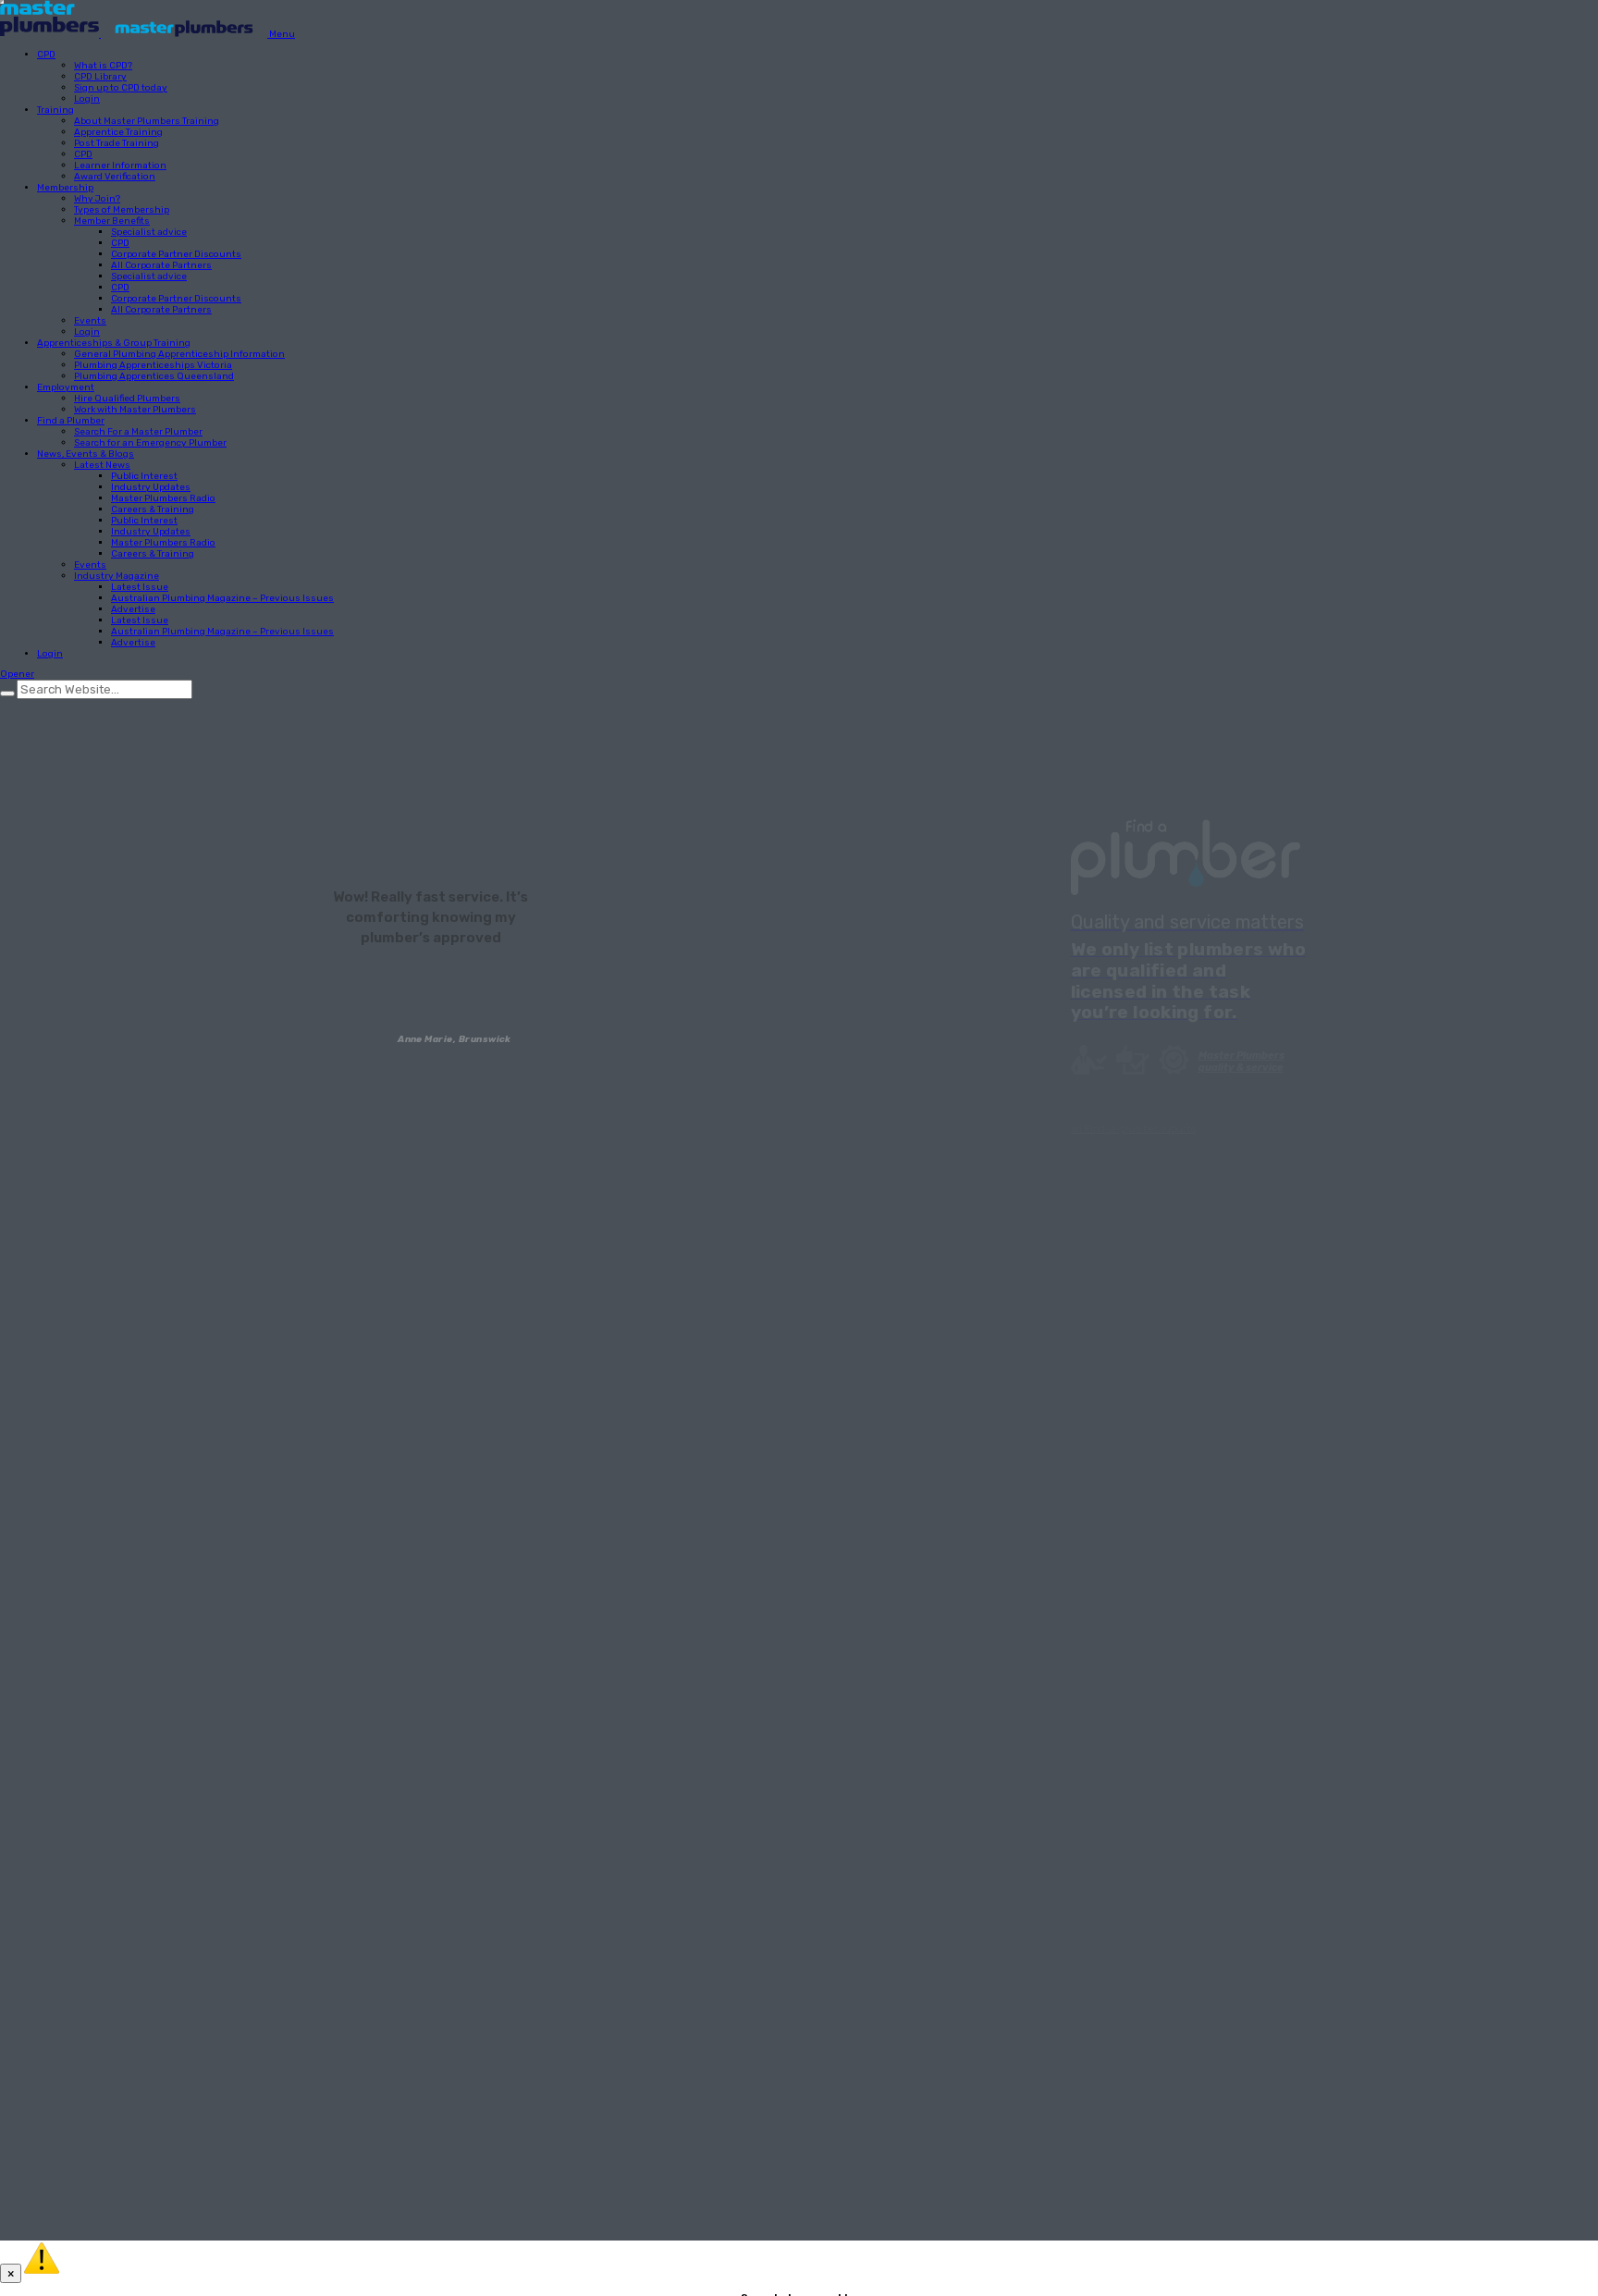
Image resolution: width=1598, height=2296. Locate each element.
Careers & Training (153, 510)
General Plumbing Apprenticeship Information (179, 354)
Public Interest (144, 476)
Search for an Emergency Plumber (150, 443)
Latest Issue (140, 587)
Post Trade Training (117, 143)
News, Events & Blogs (86, 454)
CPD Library (100, 77)
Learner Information (120, 166)
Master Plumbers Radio (163, 498)
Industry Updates (151, 487)
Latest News (102, 465)
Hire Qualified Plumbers (127, 399)
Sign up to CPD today (121, 88)
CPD (46, 55)
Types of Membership (122, 210)
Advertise (133, 609)
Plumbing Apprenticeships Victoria (153, 365)
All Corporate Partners (161, 265)
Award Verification (115, 177)
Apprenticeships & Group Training (114, 343)
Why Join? (97, 199)
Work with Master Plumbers (135, 410)
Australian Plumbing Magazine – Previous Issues (222, 598)
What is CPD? (103, 66)
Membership (65, 188)
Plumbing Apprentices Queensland (154, 376)
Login (87, 99)
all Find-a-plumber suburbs (1133, 1129)
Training (55, 110)
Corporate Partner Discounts (176, 254)
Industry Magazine (117, 576)
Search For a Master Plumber (138, 432)
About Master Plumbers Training (147, 121)
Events (90, 321)
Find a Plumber (71, 421)
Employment (66, 387)
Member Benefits (112, 221)
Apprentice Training (118, 132)
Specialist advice (149, 232)
